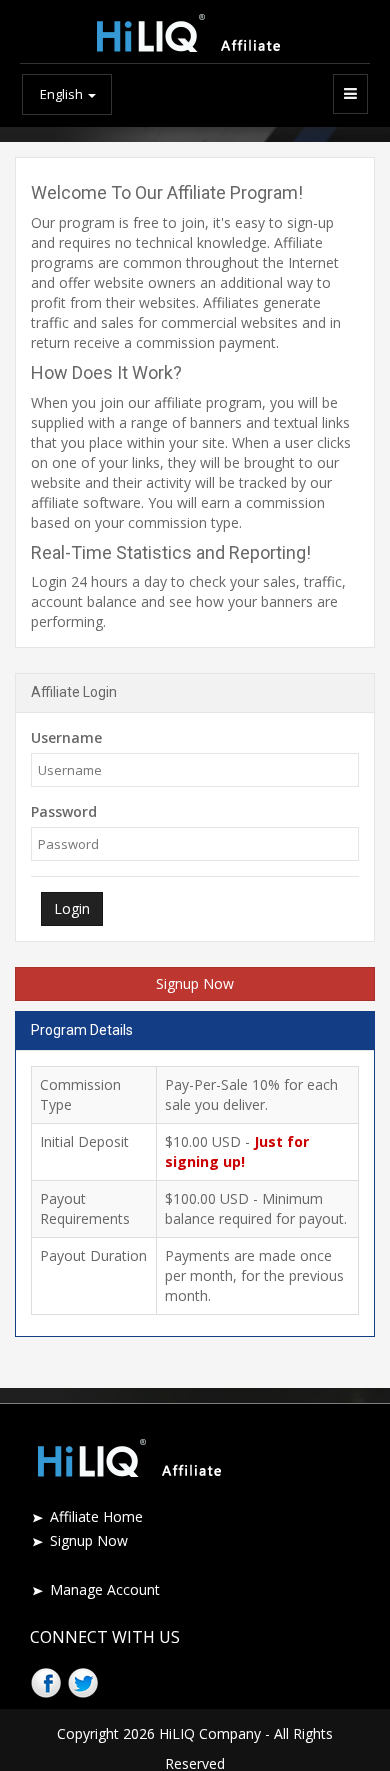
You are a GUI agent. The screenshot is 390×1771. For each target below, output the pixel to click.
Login (72, 908)
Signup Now (195, 983)
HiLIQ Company (210, 1733)
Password (64, 811)
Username (66, 737)
